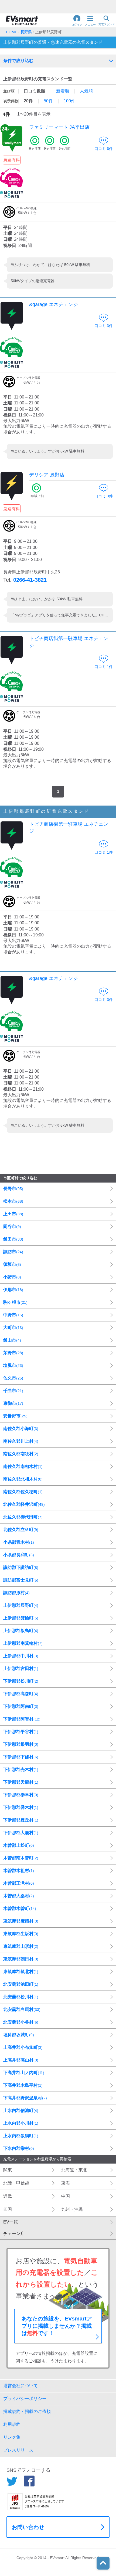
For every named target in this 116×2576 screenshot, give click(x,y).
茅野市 (13, 1353)
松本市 (13, 1201)
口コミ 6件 (104, 149)
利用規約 (12, 2424)
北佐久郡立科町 (21, 1530)
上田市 (13, 1214)
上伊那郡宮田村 (21, 1668)
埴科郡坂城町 (19, 2035)
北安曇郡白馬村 (22, 2009)
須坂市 (12, 1264)
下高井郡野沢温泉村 (25, 2098)
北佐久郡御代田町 (23, 1517)
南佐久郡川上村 (21, 1441)
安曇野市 (15, 1416)
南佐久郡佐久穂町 (23, 1492)
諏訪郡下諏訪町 (21, 1567)
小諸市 (12, 1277)
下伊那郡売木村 (21, 1770)
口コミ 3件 (104, 326)
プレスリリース (18, 2450)
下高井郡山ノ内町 (24, 2073)
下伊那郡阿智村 (22, 1719)
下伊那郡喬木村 (21, 1807)
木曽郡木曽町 (20, 1908)
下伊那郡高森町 (21, 1694)
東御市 (13, 1403)
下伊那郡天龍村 (21, 1782)
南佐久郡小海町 (21, 1429)
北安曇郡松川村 (21, 1997)
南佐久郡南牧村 (21, 1454)
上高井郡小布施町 (23, 2047)
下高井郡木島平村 (23, 2085)
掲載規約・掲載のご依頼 (27, 2411)
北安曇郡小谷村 (21, 2022)
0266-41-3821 (30, 580)
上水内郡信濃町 (21, 2110)
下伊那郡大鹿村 (21, 1833)
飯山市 (12, 1340)
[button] (77, 20)
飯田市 (13, 1239)
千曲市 (13, 1391)
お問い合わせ (28, 2527)
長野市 (13, 1189)
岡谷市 (12, 1226)
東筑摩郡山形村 (21, 1946)
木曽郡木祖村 (19, 1871)
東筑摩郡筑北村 (21, 1972)
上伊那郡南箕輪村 (23, 1643)
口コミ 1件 (104, 667)
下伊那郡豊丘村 (21, 1820)
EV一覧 (11, 2222)
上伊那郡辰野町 (21, 1605)
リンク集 (12, 2437)
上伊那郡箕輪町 (21, 1618)
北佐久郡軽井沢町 (24, 1504)
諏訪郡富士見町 (21, 1580)
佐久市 (13, 1378)
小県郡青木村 (19, 1542)
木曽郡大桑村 (19, 1896)
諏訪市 (13, 1252)
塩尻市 (13, 1365)
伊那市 (13, 1290)
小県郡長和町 (19, 1555)
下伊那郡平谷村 (21, 1732)
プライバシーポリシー (25, 2399)
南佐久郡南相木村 (23, 1466)
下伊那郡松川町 (21, 1681)
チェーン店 (14, 2234)
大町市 (13, 1327)
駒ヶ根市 (15, 1302)
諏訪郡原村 (16, 1593)
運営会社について (21, 2386)
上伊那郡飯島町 (21, 1631)
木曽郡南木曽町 (21, 1858)
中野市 (13, 1315)
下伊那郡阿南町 (21, 1706)
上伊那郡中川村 (21, 1656)
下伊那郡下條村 (21, 1757)
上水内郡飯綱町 (21, 2136)
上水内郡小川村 (21, 2123)
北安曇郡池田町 (21, 1984)
